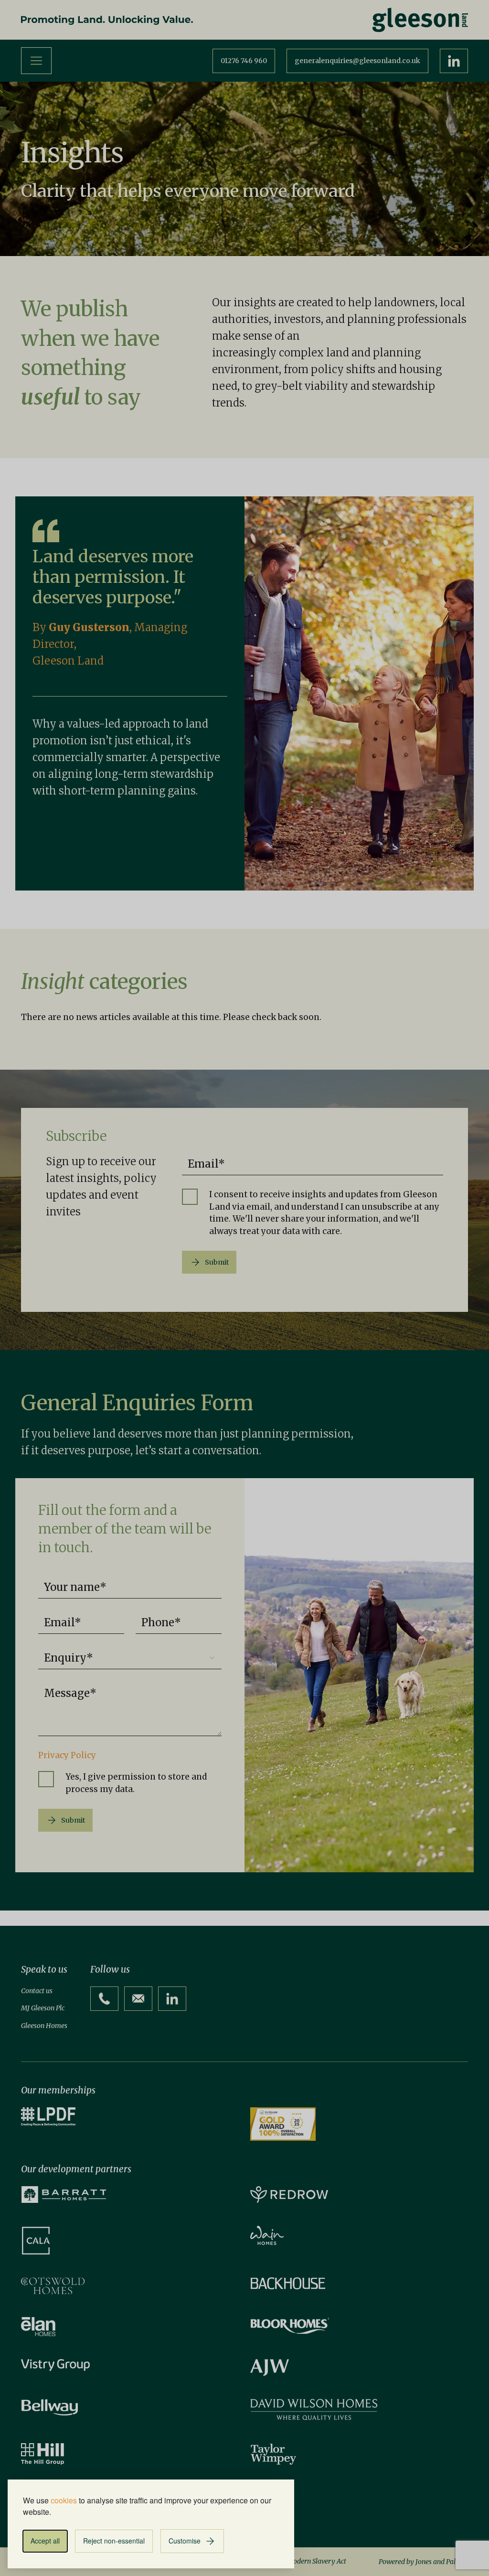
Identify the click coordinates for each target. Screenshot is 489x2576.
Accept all (45, 2541)
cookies (64, 2500)
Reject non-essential (114, 2541)
